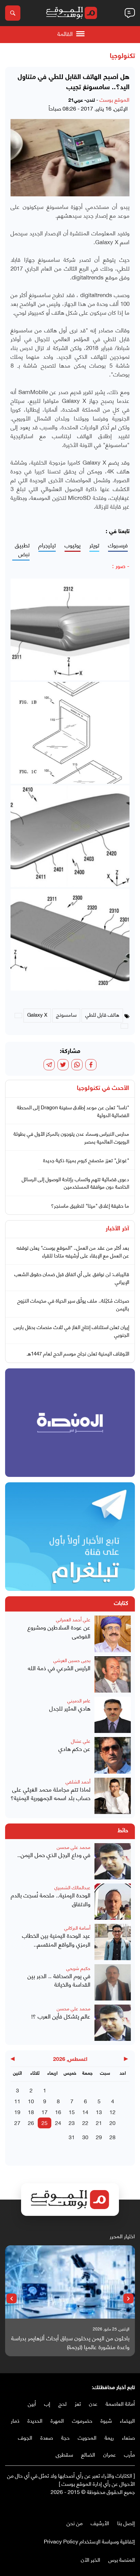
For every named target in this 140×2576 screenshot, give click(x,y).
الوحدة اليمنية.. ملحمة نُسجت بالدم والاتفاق (51, 1899)
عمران (110, 2454)
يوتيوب (73, 545)
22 (85, 2122)
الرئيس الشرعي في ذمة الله (59, 1668)
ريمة (109, 2437)
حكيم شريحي (78, 1968)
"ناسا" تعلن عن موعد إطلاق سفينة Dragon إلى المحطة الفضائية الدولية (73, 1111)
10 (31, 2101)
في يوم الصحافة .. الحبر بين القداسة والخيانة (59, 1980)
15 (72, 2112)
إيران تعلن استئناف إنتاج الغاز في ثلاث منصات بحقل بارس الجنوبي (71, 1331)
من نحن (75, 2523)
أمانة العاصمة (120, 2403)
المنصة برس (122, 2559)
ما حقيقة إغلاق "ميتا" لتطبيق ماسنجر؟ (90, 1205)
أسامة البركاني (77, 1927)
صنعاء (128, 2437)
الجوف (25, 2437)
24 (58, 2122)
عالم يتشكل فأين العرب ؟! (61, 2016)
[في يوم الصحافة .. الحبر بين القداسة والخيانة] (113, 1982)
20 (112, 2122)
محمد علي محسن (74, 1847)
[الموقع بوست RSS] (104, 2506)
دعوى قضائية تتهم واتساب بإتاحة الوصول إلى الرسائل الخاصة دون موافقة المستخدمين (75, 1183)
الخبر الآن (91, 2559)
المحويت (87, 2437)
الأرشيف (100, 2523)
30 (85, 2137)
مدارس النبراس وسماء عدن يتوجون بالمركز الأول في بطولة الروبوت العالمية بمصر (71, 1137)
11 (17, 2101)
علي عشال (81, 1741)
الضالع (88, 2454)
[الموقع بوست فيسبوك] (132, 2506)
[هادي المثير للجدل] (113, 1715)
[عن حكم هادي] (113, 1755)
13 (99, 2112)
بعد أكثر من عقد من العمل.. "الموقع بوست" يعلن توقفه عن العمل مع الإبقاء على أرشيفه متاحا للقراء (73, 1251)
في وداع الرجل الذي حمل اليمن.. (54, 1855)
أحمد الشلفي (78, 1781)
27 (17, 2122)
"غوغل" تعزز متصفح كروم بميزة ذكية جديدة (86, 1160)
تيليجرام (47, 545)
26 (31, 2122)
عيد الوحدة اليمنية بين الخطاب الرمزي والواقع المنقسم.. (56, 1940)
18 (31, 2112)
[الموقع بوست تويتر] (125, 2506)
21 (99, 2122)
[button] (128, 2299)
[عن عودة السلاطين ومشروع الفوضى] (113, 1634)
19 (17, 2112)
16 (58, 2112)
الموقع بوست (115, 99)
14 (85, 2112)
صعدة (47, 2437)
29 (99, 2137)
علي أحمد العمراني (73, 1619)
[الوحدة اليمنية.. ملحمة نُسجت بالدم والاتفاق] (113, 1902)
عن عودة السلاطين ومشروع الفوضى (59, 1631)
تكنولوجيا (122, 56)
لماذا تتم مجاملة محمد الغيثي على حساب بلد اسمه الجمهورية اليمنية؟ (50, 1793)
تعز (78, 2403)
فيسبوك (118, 545)
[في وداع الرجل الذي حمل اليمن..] (113, 1861)
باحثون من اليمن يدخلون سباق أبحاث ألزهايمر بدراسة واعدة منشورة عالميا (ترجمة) (70, 2342)
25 (45, 2122)
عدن (93, 2403)
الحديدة (35, 2420)
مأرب (129, 2454)
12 (112, 2112)
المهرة (57, 2420)
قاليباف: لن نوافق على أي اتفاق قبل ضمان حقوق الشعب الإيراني (72, 1278)
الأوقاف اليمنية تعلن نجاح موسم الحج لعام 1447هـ (78, 1353)
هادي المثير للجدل (70, 1708)
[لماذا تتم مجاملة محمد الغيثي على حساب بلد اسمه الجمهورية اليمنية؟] (113, 1796)
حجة (65, 2437)
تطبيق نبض (22, 550)
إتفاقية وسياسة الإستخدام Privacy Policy (89, 2541)
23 (72, 2122)
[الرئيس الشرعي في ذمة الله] (113, 1674)
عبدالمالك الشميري (72, 1887)
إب (47, 2403)
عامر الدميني (79, 1700)
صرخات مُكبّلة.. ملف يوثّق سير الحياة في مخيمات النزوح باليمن (73, 1304)
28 (112, 2137)
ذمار (15, 2420)
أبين (32, 2403)
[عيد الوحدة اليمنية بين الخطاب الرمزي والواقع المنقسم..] (113, 1942)
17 (45, 2112)
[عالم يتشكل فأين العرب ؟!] (113, 2023)
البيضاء (127, 2420)
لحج (63, 2403)
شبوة (106, 2420)
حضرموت (82, 2420)
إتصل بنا (126, 2523)
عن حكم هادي (74, 1749)
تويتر (94, 545)
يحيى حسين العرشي (72, 1660)
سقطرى (64, 2454)
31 (72, 2137)
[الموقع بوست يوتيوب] (118, 2506)
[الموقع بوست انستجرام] (111, 2506)
